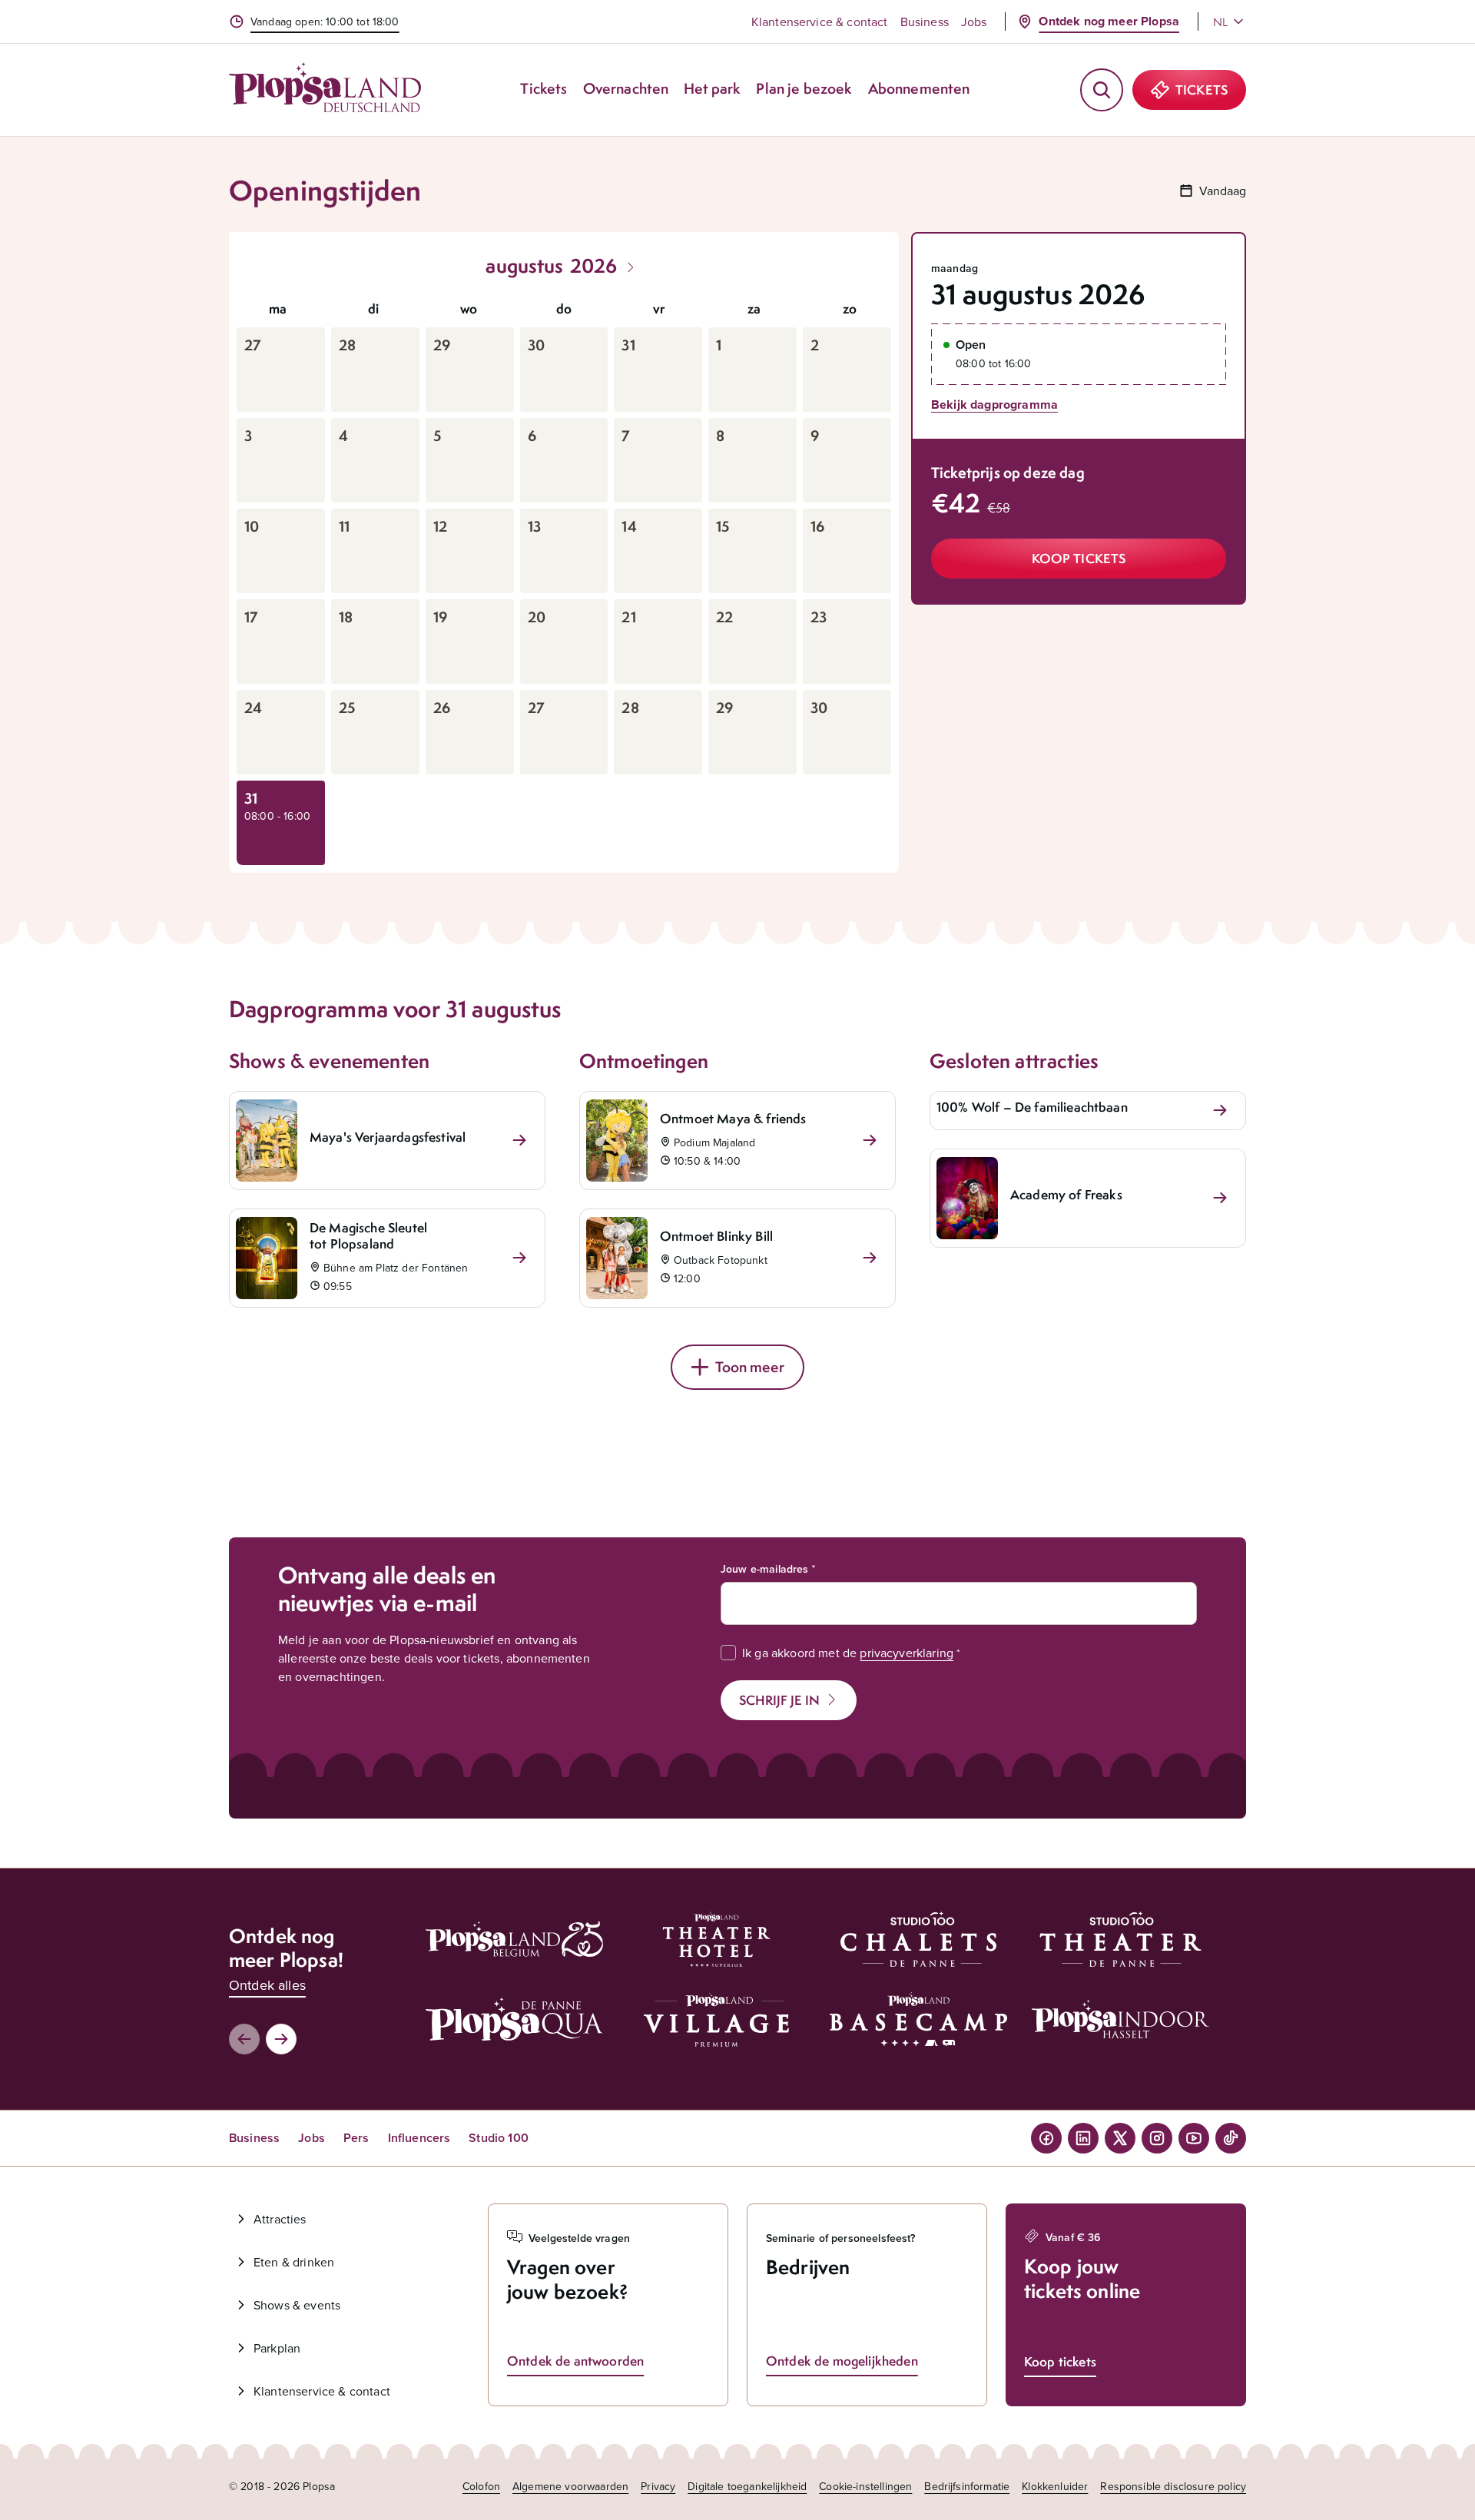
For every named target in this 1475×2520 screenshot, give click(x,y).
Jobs (974, 22)
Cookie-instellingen (865, 2486)
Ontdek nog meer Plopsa (1109, 21)
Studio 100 (499, 2138)
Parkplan (277, 2348)
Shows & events (297, 2305)
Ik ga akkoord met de (848, 1653)
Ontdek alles (267, 1985)
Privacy (658, 2486)
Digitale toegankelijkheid (747, 2486)
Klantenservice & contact (820, 22)
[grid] (564, 578)
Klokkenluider (1055, 2486)
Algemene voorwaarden (570, 2486)
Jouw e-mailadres (765, 1569)
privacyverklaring (907, 1653)
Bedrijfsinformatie (967, 2486)
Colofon (481, 2486)
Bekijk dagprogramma (994, 405)
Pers (356, 2138)
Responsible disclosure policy (1173, 2486)
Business (925, 22)
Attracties (280, 2219)
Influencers (419, 2138)
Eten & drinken (294, 2262)
